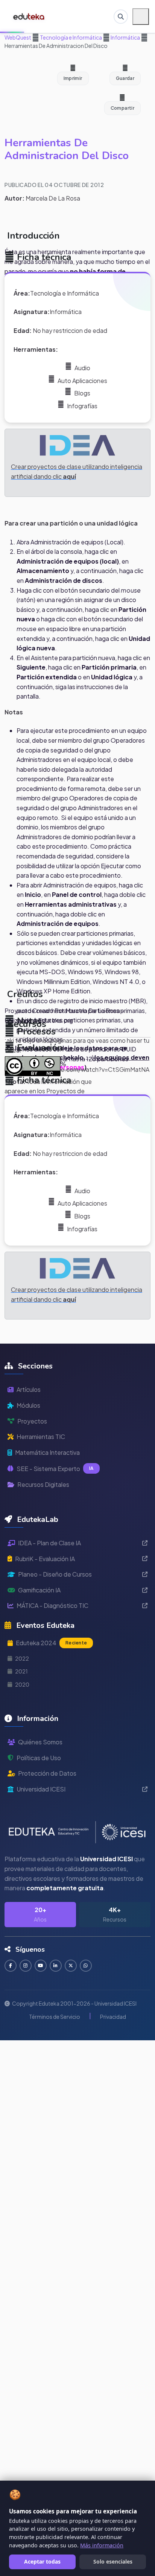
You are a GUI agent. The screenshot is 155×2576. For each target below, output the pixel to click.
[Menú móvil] (141, 17)
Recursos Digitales (43, 1484)
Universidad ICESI (41, 1789)
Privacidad (113, 2017)
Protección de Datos (47, 1773)
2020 (22, 1684)
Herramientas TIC (41, 1437)
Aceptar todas (42, 2561)
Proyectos (32, 1421)
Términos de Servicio (55, 2017)
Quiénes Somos (40, 1742)
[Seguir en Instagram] (26, 1966)
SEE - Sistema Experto (55, 1469)
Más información (102, 2545)
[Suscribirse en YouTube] (41, 1966)
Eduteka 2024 (51, 1643)
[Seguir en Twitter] (71, 1966)
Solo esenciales (113, 2561)
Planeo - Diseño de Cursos (55, 1574)
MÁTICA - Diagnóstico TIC (52, 1605)
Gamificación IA (39, 1590)
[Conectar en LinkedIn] (56, 1966)
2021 (21, 1671)
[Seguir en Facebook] (11, 1966)
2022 (22, 1658)
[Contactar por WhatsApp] (86, 1966)
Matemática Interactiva (47, 1452)
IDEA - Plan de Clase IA (49, 1543)
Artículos (29, 1389)
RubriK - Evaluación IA (45, 1559)
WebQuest (18, 37)
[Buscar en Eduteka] (121, 17)
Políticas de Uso (39, 1758)
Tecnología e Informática (71, 37)
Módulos (28, 1405)
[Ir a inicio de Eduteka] (29, 17)
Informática (125, 37)
